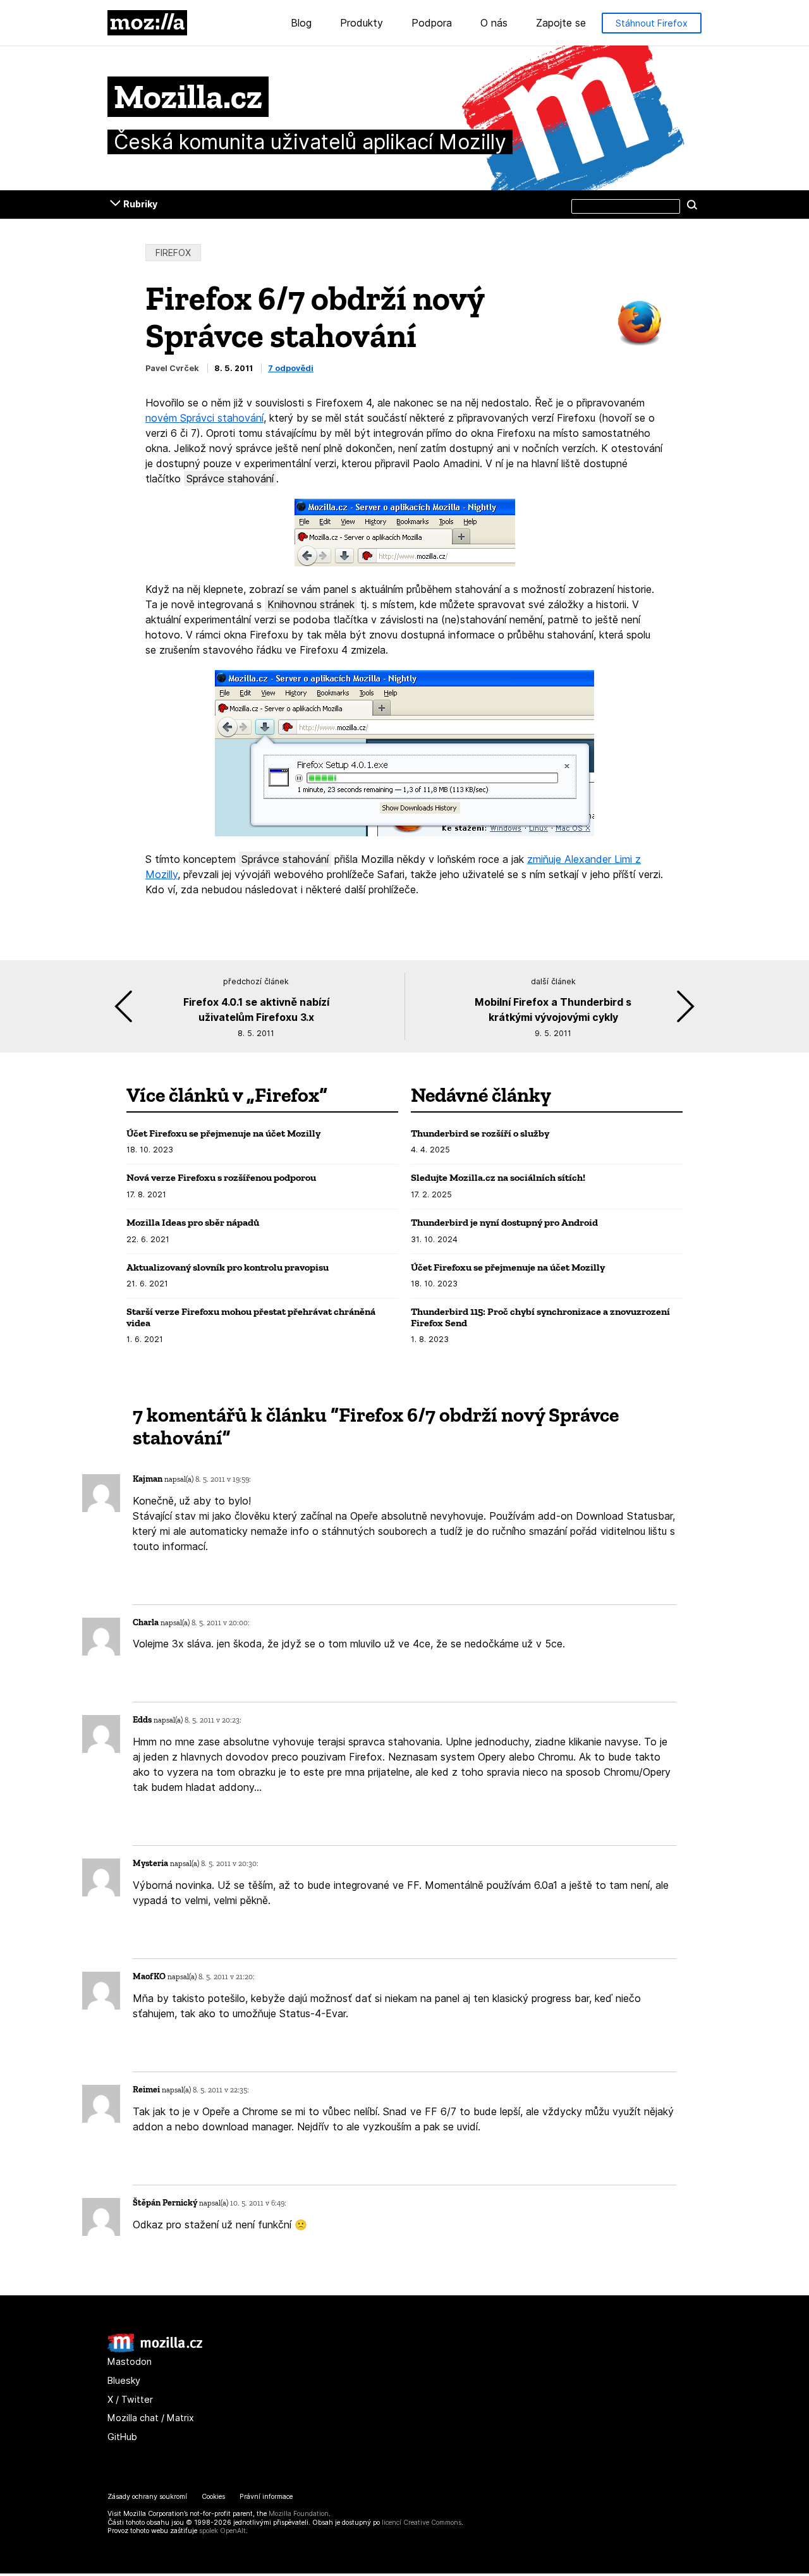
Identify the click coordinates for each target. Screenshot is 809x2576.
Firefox (173, 253)
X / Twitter (130, 2399)
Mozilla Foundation (299, 2514)
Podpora (432, 23)
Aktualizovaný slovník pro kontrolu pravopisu (228, 1267)
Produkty (362, 23)
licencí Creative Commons (422, 2523)
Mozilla (147, 23)
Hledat (692, 204)
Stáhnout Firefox (652, 23)
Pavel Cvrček (172, 368)
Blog (301, 23)
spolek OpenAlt (222, 2531)
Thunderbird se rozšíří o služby (480, 1133)
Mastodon (130, 2361)
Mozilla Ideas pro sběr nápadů (193, 1222)
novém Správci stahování (204, 418)
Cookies (213, 2497)
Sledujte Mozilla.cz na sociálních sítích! (498, 1177)
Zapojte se (561, 23)
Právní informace (266, 2497)
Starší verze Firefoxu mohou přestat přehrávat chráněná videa (251, 1317)
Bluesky (124, 2380)
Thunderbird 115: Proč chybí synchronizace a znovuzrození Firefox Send (540, 1317)
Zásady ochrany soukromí (147, 2497)
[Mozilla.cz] (155, 2349)
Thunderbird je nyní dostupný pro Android (504, 1222)
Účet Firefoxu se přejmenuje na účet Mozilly (223, 1133)
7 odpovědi (291, 368)
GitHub (122, 2437)
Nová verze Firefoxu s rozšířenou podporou (221, 1177)
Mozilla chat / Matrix (151, 2418)
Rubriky (140, 204)
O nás (494, 23)
